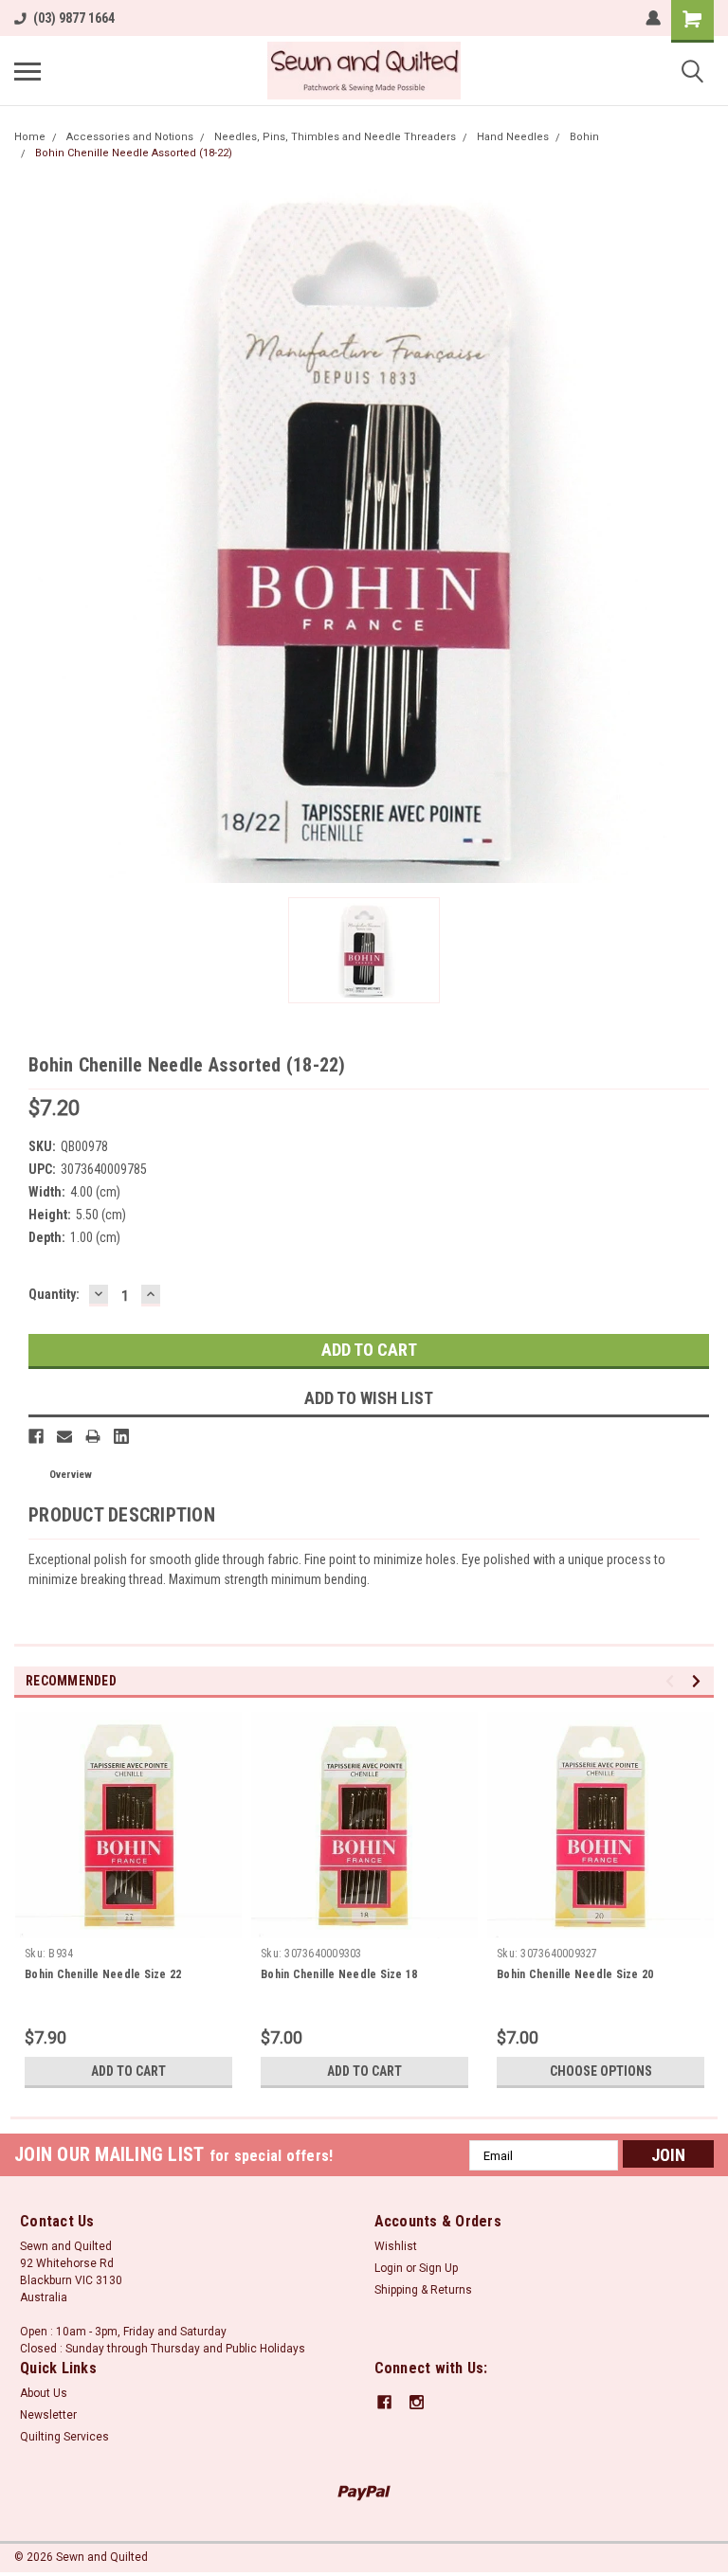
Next (699, 1681)
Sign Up (438, 2268)
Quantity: (54, 1294)
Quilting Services (64, 2437)
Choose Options (601, 2071)
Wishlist (396, 2246)
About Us (44, 2393)
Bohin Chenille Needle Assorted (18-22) (134, 153)
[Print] (93, 1436)
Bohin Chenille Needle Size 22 (103, 1974)
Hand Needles (513, 137)
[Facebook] (36, 1436)
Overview (71, 1475)
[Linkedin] (121, 1436)
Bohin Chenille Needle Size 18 (339, 1974)
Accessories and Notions (130, 137)
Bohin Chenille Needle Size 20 (575, 1974)
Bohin (584, 137)
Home (30, 137)
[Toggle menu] (27, 71)
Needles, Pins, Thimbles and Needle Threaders (335, 137)
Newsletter (48, 2415)
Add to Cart (128, 2071)
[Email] (64, 1436)
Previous (673, 1681)
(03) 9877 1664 (74, 18)
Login (389, 2268)
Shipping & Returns (423, 2290)
